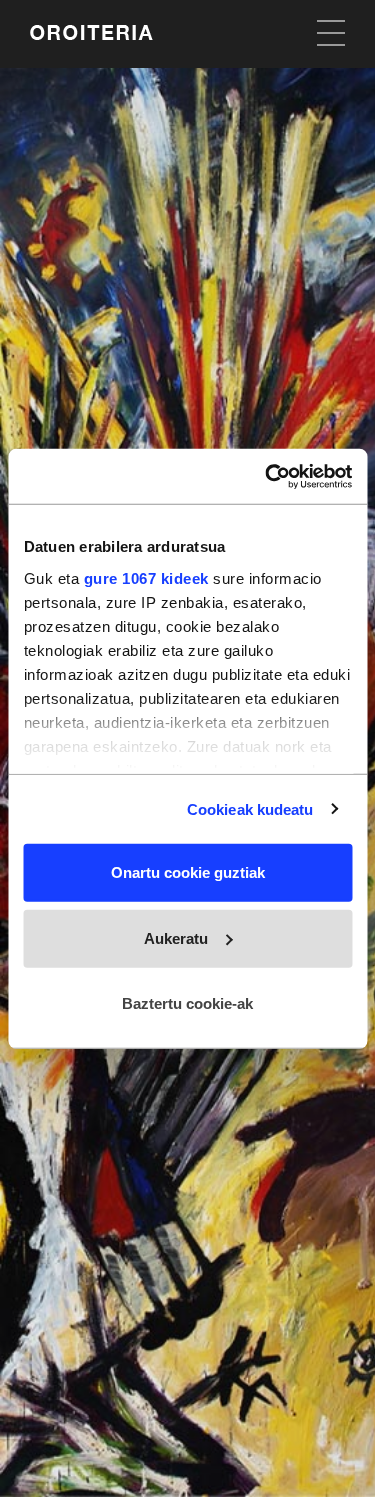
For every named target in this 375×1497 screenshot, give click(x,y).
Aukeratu (176, 937)
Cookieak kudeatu (250, 808)
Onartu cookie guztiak (188, 872)
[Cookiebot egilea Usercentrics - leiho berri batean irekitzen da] (267, 476)
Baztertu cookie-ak (187, 1003)
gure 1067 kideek (145, 577)
